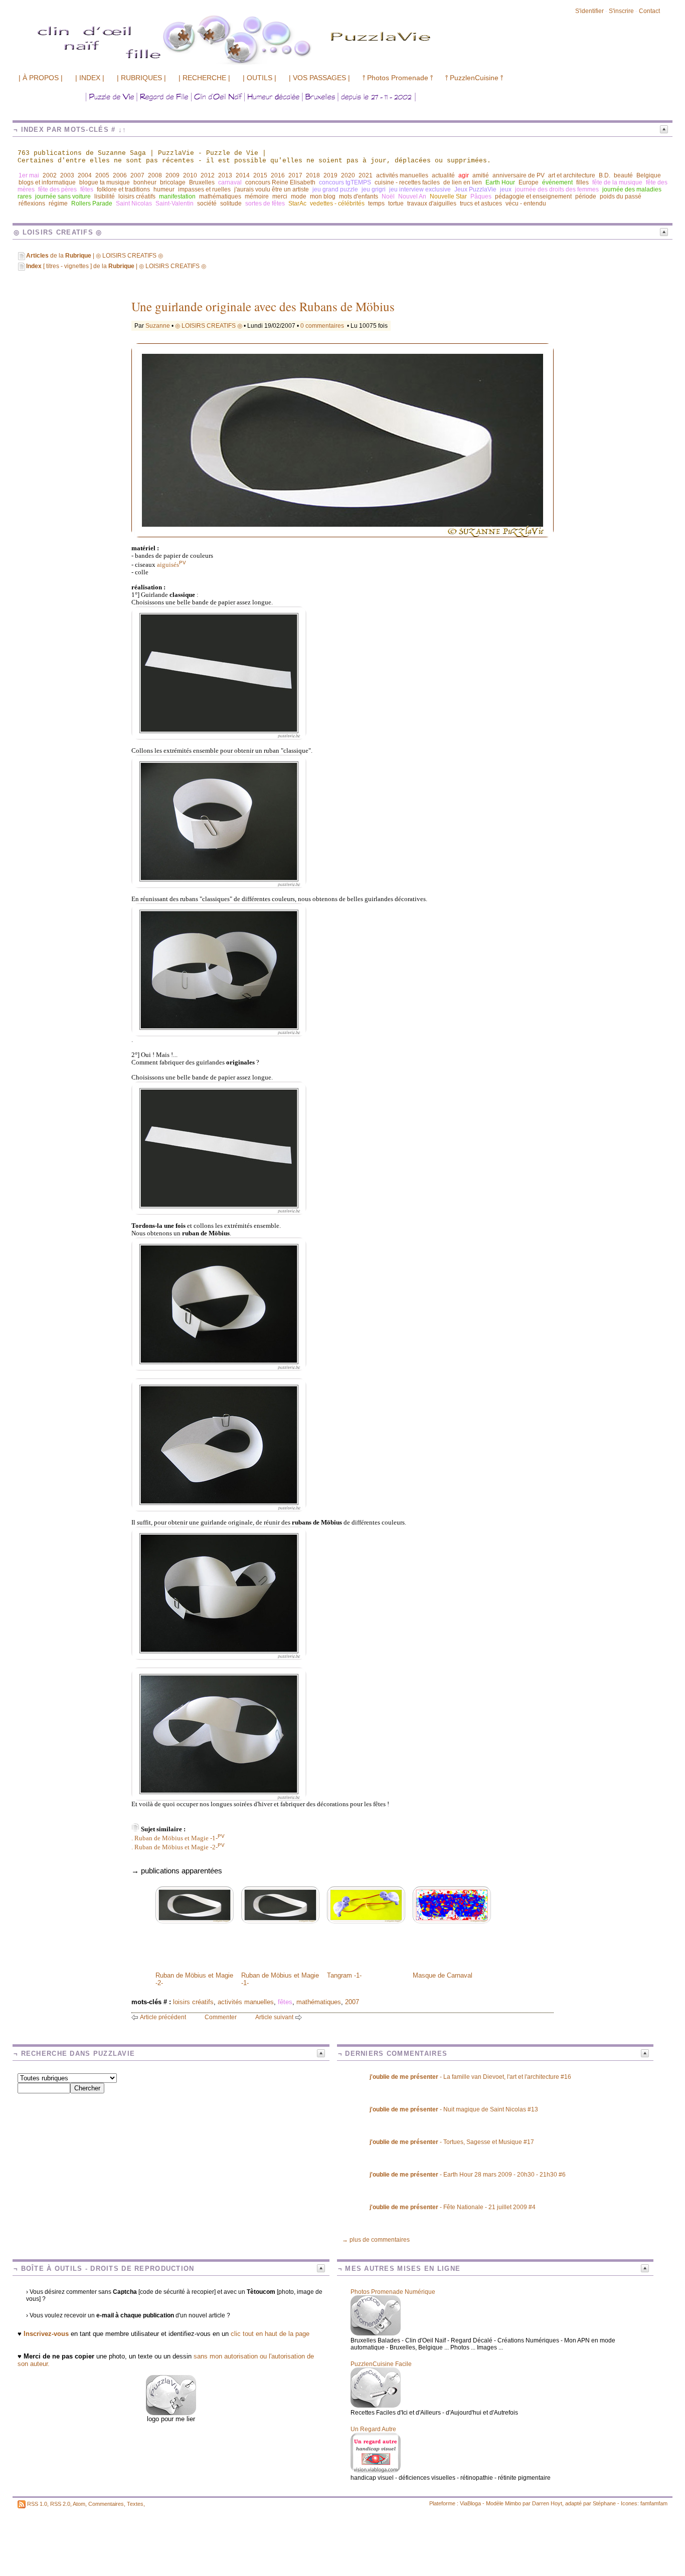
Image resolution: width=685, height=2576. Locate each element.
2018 (313, 175)
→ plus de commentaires (376, 2240)
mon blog (323, 196)
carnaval (230, 182)
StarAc (297, 203)
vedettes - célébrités (337, 203)
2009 (173, 175)
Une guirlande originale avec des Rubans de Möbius (263, 306)
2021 (366, 175)
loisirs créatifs (137, 196)
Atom (79, 2504)
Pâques (481, 196)
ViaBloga (470, 2503)
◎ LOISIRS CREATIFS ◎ (209, 326)
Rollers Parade (92, 203)
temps (376, 203)
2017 (295, 175)
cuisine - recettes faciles (407, 182)
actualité (443, 175)
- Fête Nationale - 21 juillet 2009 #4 (453, 2207)
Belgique (649, 175)
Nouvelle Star (448, 196)
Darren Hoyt (547, 2503)
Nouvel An (412, 196)
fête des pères (57, 189)
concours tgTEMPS (345, 182)
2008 (155, 175)
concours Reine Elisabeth (280, 182)
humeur (164, 189)
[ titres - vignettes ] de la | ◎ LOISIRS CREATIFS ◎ (116, 266)
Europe (529, 182)
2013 (225, 175)
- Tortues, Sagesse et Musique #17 (452, 2142)
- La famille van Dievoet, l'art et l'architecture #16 (470, 2077)
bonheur (145, 182)
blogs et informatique (47, 182)
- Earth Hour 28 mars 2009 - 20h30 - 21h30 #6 (468, 2175)
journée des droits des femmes (557, 189)
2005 (102, 175)
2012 (208, 175)
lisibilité (105, 196)
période (586, 196)
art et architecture (572, 175)
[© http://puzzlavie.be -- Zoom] (219, 738)
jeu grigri (374, 189)
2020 (348, 175)
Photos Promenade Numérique (393, 2292)
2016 (278, 175)
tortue (396, 203)
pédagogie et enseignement (533, 196)
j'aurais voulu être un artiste (272, 189)
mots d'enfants (359, 196)
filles (582, 182)
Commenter (221, 2017)
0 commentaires (323, 326)
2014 (243, 175)
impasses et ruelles (204, 189)
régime (58, 203)
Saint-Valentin (175, 203)
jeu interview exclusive (420, 189)
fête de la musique (617, 182)
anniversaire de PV (519, 175)
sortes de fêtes (265, 203)
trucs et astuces (481, 203)
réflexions (32, 203)
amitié (481, 175)
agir (464, 175)
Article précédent (163, 2017)
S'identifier (589, 11)
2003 (67, 175)
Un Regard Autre (373, 2429)
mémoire (257, 196)
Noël (388, 196)
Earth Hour (500, 182)
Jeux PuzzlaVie (475, 189)
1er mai (29, 175)
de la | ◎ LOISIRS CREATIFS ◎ (95, 256)
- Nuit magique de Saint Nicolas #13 (454, 2109)
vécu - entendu (526, 203)
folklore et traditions (123, 189)
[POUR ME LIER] (171, 2413)
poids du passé (621, 196)
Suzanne (158, 326)
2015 (260, 175)
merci (280, 196)
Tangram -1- (344, 1975)
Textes (135, 2504)
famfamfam (654, 2503)
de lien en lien (463, 182)
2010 (190, 175)
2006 (120, 175)
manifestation (177, 196)
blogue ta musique (105, 182)
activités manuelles (402, 175)
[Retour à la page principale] (288, 64)
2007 (137, 175)
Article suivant (274, 2017)
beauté (623, 175)
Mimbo (513, 2503)
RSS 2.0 (60, 2504)
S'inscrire (621, 11)
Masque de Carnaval (443, 1975)
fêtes (87, 189)
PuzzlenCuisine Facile (381, 2364)
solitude (231, 203)
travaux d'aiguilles (432, 203)
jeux (506, 189)
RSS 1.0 (37, 2504)
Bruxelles (202, 182)
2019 (330, 175)
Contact (649, 11)
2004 (85, 175)
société (207, 203)
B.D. (605, 175)
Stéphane (604, 2503)
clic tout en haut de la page (270, 2334)
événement (557, 182)
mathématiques (220, 196)
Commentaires (106, 2504)
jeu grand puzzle (335, 189)
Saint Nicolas (134, 203)
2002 (50, 175)
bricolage (173, 182)
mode (299, 196)
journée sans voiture (63, 196)
